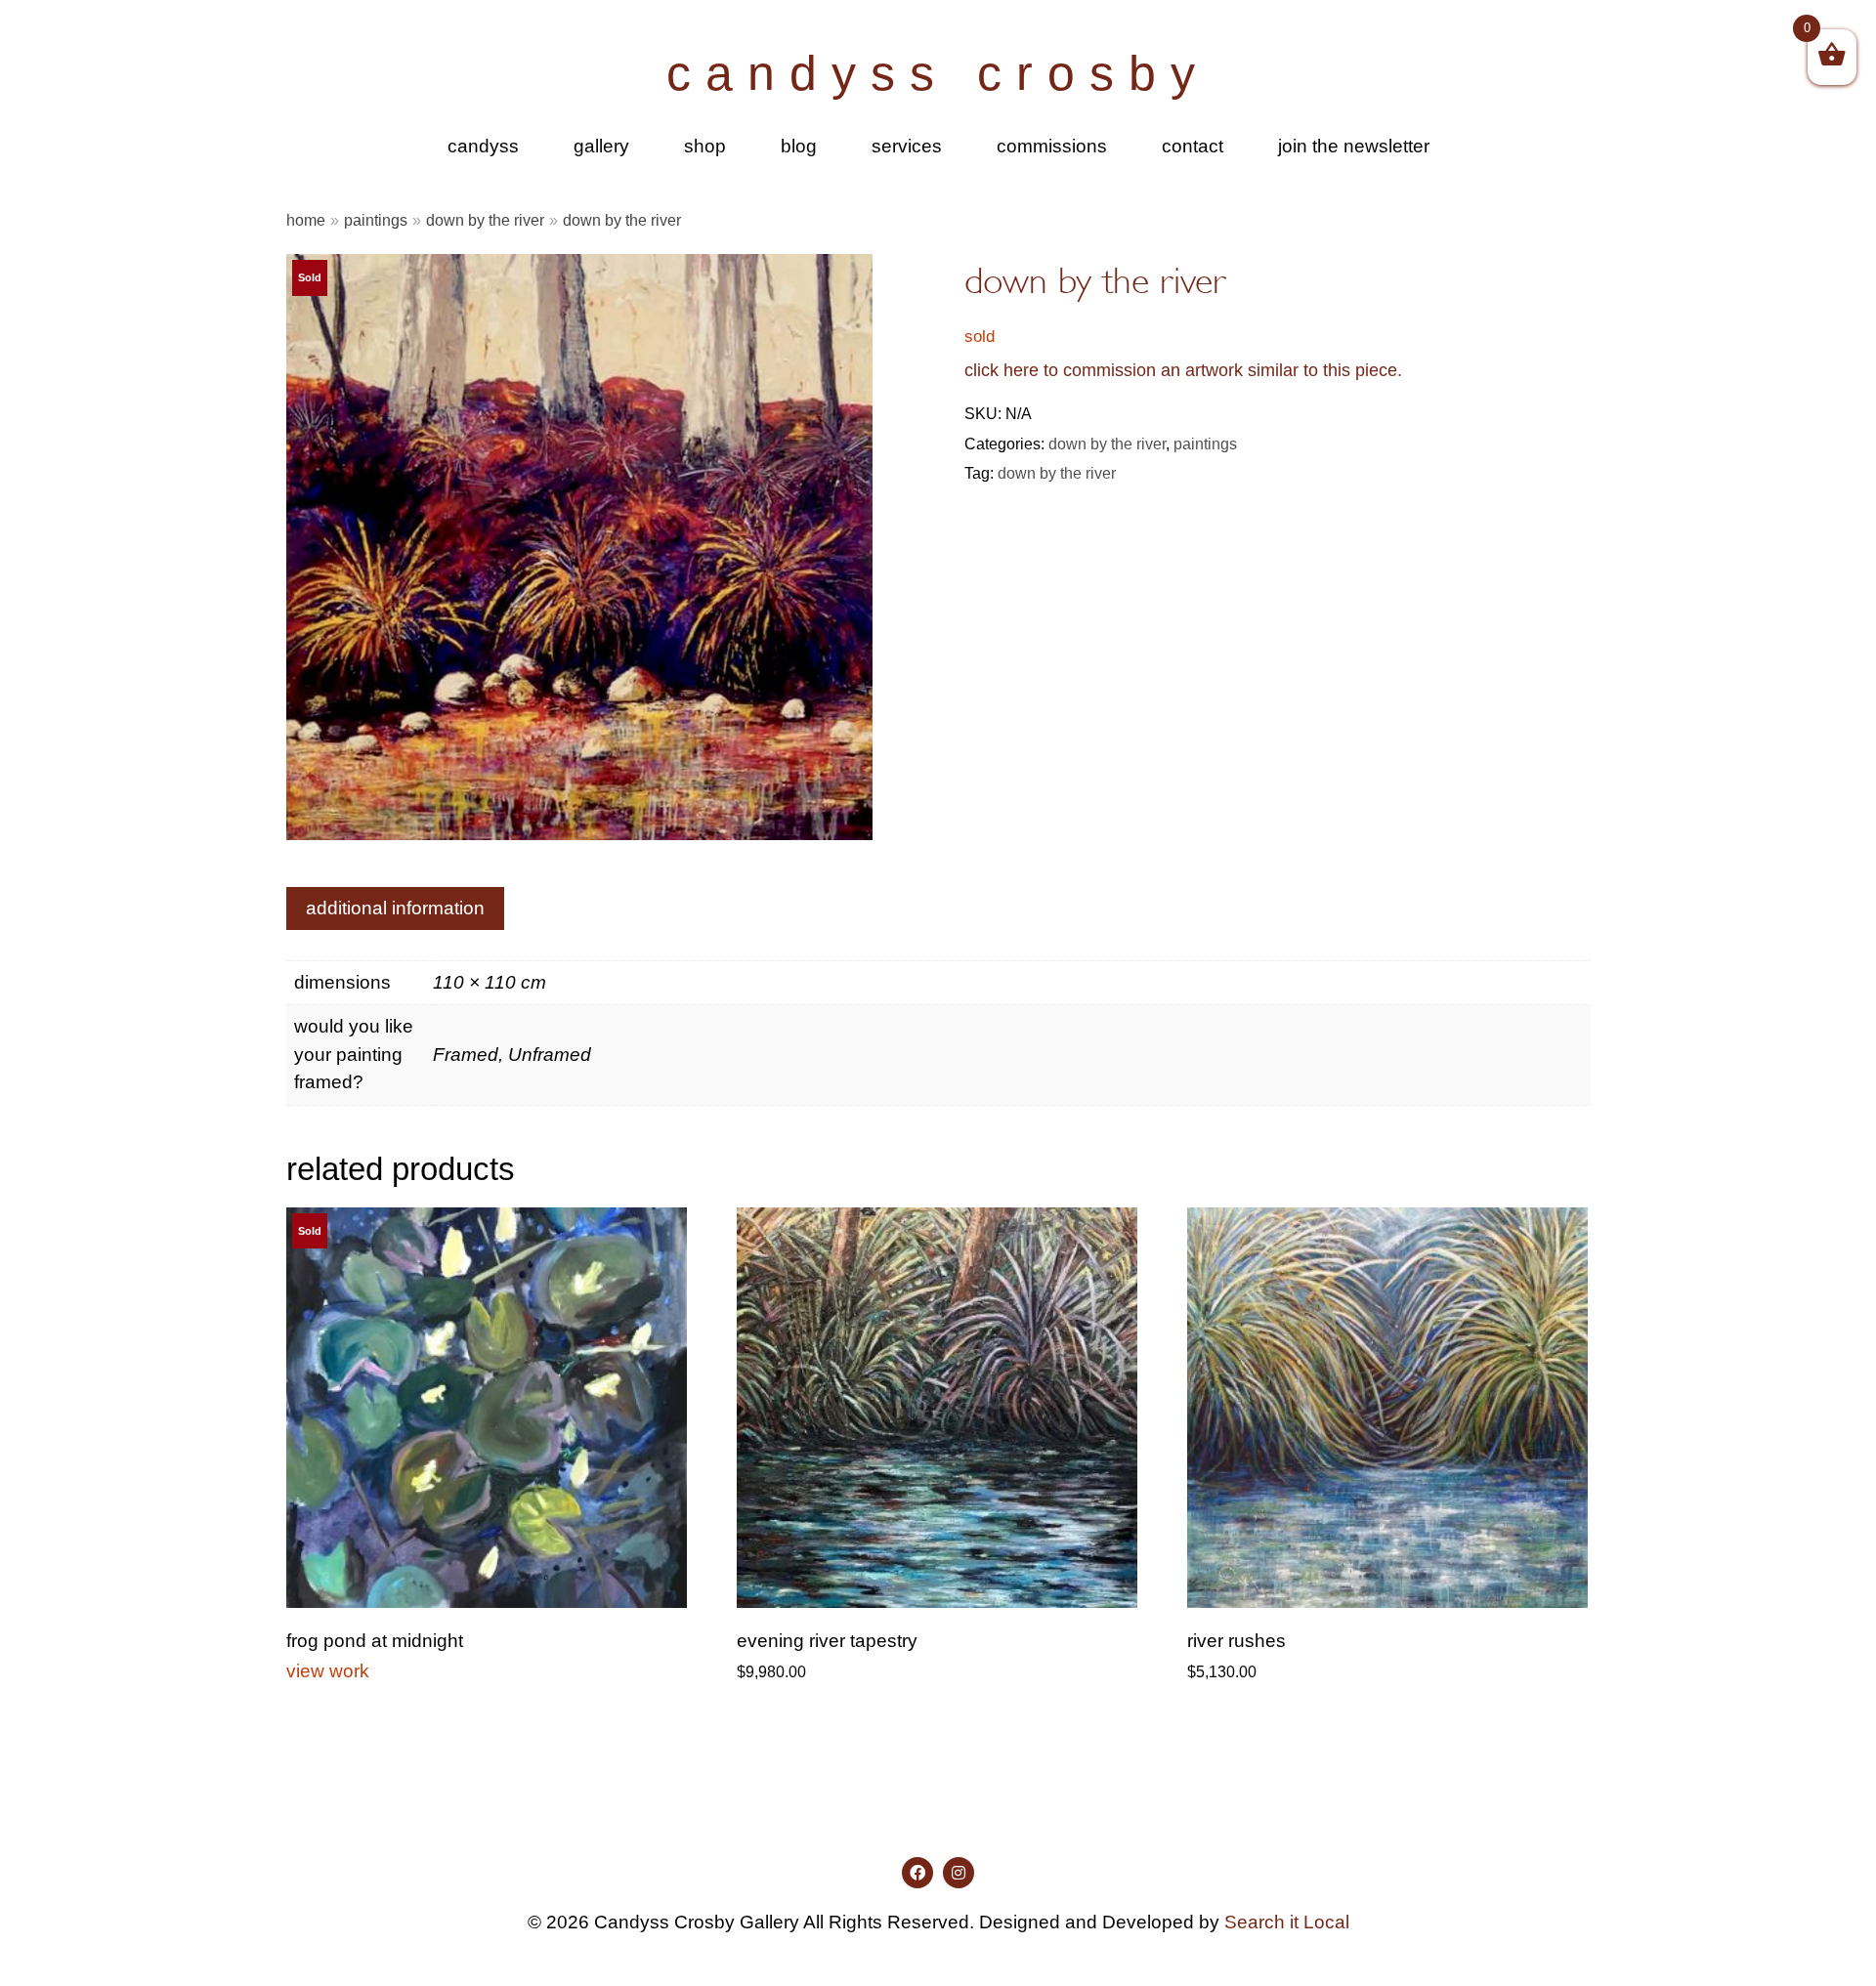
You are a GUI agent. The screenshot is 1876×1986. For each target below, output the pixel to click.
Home (306, 220)
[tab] (395, 908)
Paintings (376, 220)
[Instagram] (959, 1873)
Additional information (395, 908)
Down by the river (485, 220)
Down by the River (1057, 473)
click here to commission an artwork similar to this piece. (1183, 370)
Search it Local (1287, 1922)
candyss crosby (938, 73)
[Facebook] (917, 1873)
